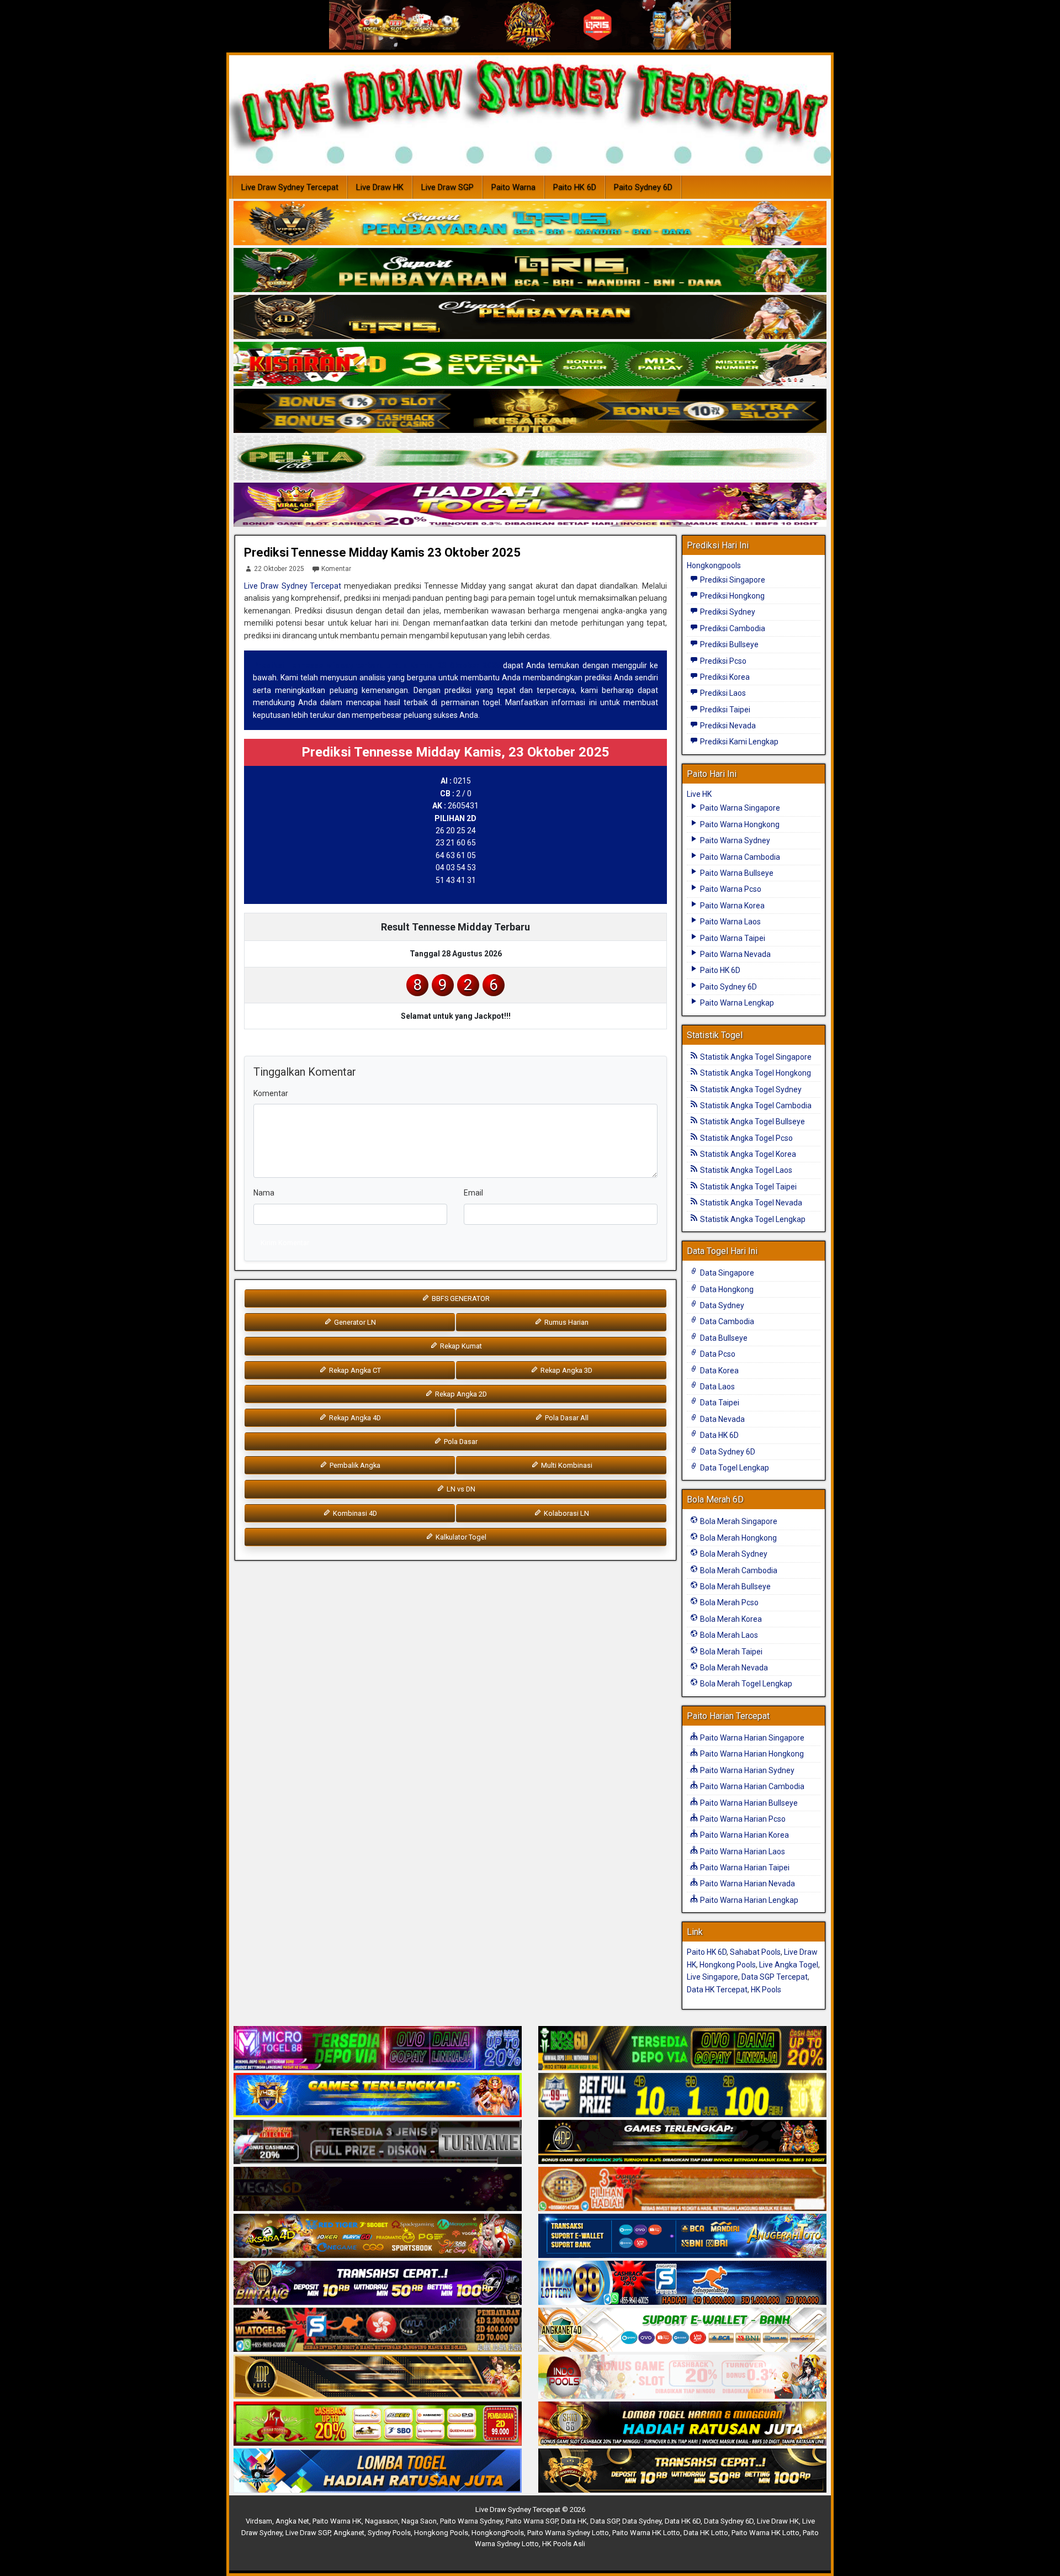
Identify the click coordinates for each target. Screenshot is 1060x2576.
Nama (264, 1193)
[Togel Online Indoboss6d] (682, 2049)
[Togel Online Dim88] (530, 271)
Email (473, 1193)
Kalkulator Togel (460, 1537)
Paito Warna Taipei (732, 938)
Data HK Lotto (706, 2533)
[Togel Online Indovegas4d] (682, 2471)
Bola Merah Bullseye (735, 1586)
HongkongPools (498, 2533)
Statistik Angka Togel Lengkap (752, 1219)
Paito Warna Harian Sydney (746, 1770)
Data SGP (605, 2521)
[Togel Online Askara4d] (378, 2236)
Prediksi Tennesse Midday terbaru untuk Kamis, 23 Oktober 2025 (377, 665)
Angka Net (292, 2521)
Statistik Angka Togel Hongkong (755, 1073)
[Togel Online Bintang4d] (378, 2283)
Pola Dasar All (566, 1418)
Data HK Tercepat (717, 1990)
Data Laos (717, 1387)
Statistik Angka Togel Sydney (750, 1089)
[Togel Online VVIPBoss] (530, 224)
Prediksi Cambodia (732, 628)
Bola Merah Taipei (730, 1652)
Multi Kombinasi (566, 1465)
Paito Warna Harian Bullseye (748, 1803)
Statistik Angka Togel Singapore (755, 1057)
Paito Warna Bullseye (736, 873)
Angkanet (349, 2533)
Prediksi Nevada (727, 726)
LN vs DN (460, 1489)
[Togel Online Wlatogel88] (378, 2330)
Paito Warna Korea (732, 906)
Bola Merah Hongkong (738, 1538)
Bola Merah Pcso (728, 1602)
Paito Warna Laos (730, 922)
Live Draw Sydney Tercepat (290, 187)
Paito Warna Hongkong (739, 824)
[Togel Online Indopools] (682, 2377)
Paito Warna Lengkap (736, 1003)
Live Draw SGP (447, 187)
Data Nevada (722, 1419)
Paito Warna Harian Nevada (747, 1884)
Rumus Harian (566, 1322)
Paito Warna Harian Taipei (744, 1868)
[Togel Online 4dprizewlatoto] (378, 2377)
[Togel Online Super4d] (530, 318)
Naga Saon (419, 2521)
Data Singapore (726, 1273)
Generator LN (354, 1322)
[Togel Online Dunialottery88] (682, 2189)
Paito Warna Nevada (735, 954)
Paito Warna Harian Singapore (751, 1738)
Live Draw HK (380, 187)
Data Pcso (717, 1354)
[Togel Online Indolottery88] (682, 2283)
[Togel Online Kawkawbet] (378, 2143)
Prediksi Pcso (722, 661)
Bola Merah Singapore (738, 1521)
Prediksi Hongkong (732, 596)
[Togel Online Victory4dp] (378, 2096)
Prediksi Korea (724, 677)
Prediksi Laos (722, 693)
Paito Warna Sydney (734, 840)
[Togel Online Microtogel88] (378, 2049)
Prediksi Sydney (727, 612)
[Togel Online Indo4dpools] (378, 2471)
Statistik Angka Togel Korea (747, 1154)
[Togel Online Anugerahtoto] (682, 2236)
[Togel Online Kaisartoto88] (378, 2424)
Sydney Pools (389, 2533)
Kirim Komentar (285, 1243)
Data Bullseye (723, 1338)
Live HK (699, 794)
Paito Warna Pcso (730, 889)
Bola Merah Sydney (733, 1554)
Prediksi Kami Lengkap (738, 742)
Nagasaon (381, 2521)
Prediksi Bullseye (728, 644)
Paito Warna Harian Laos (742, 1852)
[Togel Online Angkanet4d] (682, 2330)
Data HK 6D (719, 1435)
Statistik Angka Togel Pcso (746, 1138)
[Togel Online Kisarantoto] (530, 411)
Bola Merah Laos (728, 1635)
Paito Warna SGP (532, 2521)
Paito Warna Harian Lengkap (748, 1900)
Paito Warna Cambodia (739, 857)
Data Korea (719, 1371)
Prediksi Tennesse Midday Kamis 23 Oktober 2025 (382, 552)
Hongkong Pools (728, 1965)
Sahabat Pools (755, 1952)
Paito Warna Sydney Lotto (568, 2533)
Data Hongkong (726, 1289)
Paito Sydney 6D (643, 187)
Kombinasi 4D (354, 1513)
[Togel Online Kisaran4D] (530, 364)
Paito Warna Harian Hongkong (751, 1754)
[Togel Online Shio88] (682, 2424)
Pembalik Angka (354, 1465)
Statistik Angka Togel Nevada (750, 1203)
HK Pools (766, 1990)
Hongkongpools (714, 565)
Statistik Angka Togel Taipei (748, 1187)
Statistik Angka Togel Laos (745, 1170)
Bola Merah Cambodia (738, 1570)
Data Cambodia (726, 1321)
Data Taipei (719, 1403)
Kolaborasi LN (566, 1513)
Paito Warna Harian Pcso (742, 1819)
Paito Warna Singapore (739, 808)
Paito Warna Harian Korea (744, 1835)
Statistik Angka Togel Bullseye (752, 1122)
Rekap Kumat (460, 1346)
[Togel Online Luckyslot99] (682, 2096)
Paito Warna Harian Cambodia (751, 1786)
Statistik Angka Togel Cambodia (755, 1105)
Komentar (336, 569)
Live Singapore (712, 1977)
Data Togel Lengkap (734, 1468)
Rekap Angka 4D (354, 1418)
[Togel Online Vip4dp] (682, 2143)
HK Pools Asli (564, 2544)
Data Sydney (721, 1305)
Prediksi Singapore (732, 580)
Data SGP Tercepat (775, 1977)
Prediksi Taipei (724, 710)
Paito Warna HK (337, 2521)
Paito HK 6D (575, 187)
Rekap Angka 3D (566, 1370)
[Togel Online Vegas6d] (378, 2189)
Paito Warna (513, 187)
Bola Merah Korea (730, 1619)
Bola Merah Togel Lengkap (745, 1684)
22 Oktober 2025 (279, 569)
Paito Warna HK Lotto (646, 2533)
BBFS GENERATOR (460, 1298)
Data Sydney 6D (727, 1452)
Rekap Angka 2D (460, 1394)
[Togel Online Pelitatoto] (530, 458)
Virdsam (259, 2521)
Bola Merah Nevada (733, 1668)
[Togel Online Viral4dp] (530, 505)
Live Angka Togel (789, 1965)
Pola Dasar (460, 1442)
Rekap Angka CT (354, 1370)
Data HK (574, 2521)
